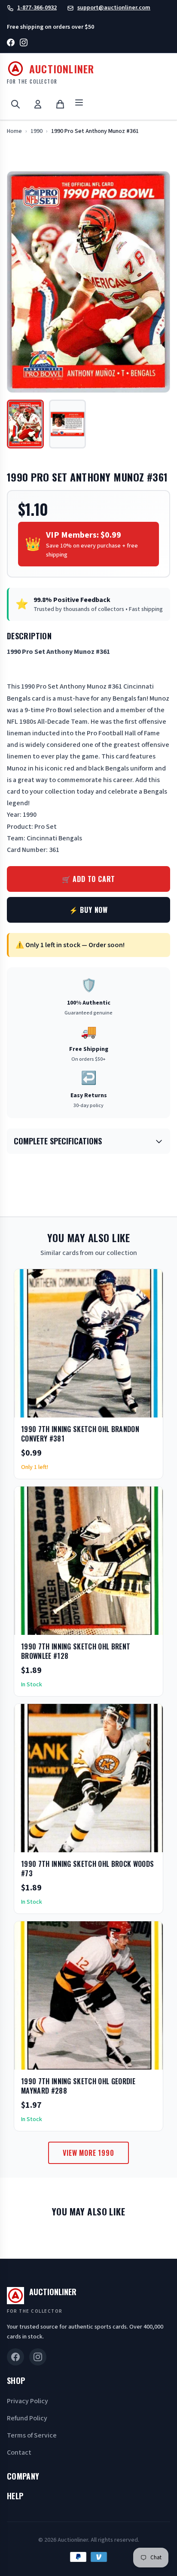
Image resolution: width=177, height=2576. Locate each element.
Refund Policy (27, 2418)
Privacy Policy (27, 2401)
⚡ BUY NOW (88, 910)
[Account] (38, 104)
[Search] (15, 104)
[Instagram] (24, 44)
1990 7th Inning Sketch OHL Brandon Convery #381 (80, 1434)
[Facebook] (11, 44)
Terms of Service (32, 2435)
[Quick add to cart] (149, 1408)
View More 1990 (88, 2153)
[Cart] (60, 104)
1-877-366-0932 (37, 8)
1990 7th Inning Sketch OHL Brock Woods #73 (87, 1869)
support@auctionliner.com (114, 8)
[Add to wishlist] (128, 1408)
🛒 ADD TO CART (88, 879)
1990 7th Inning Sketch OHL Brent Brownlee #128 (76, 1651)
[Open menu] (79, 104)
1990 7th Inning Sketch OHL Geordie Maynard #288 (78, 2086)
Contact (19, 2453)
